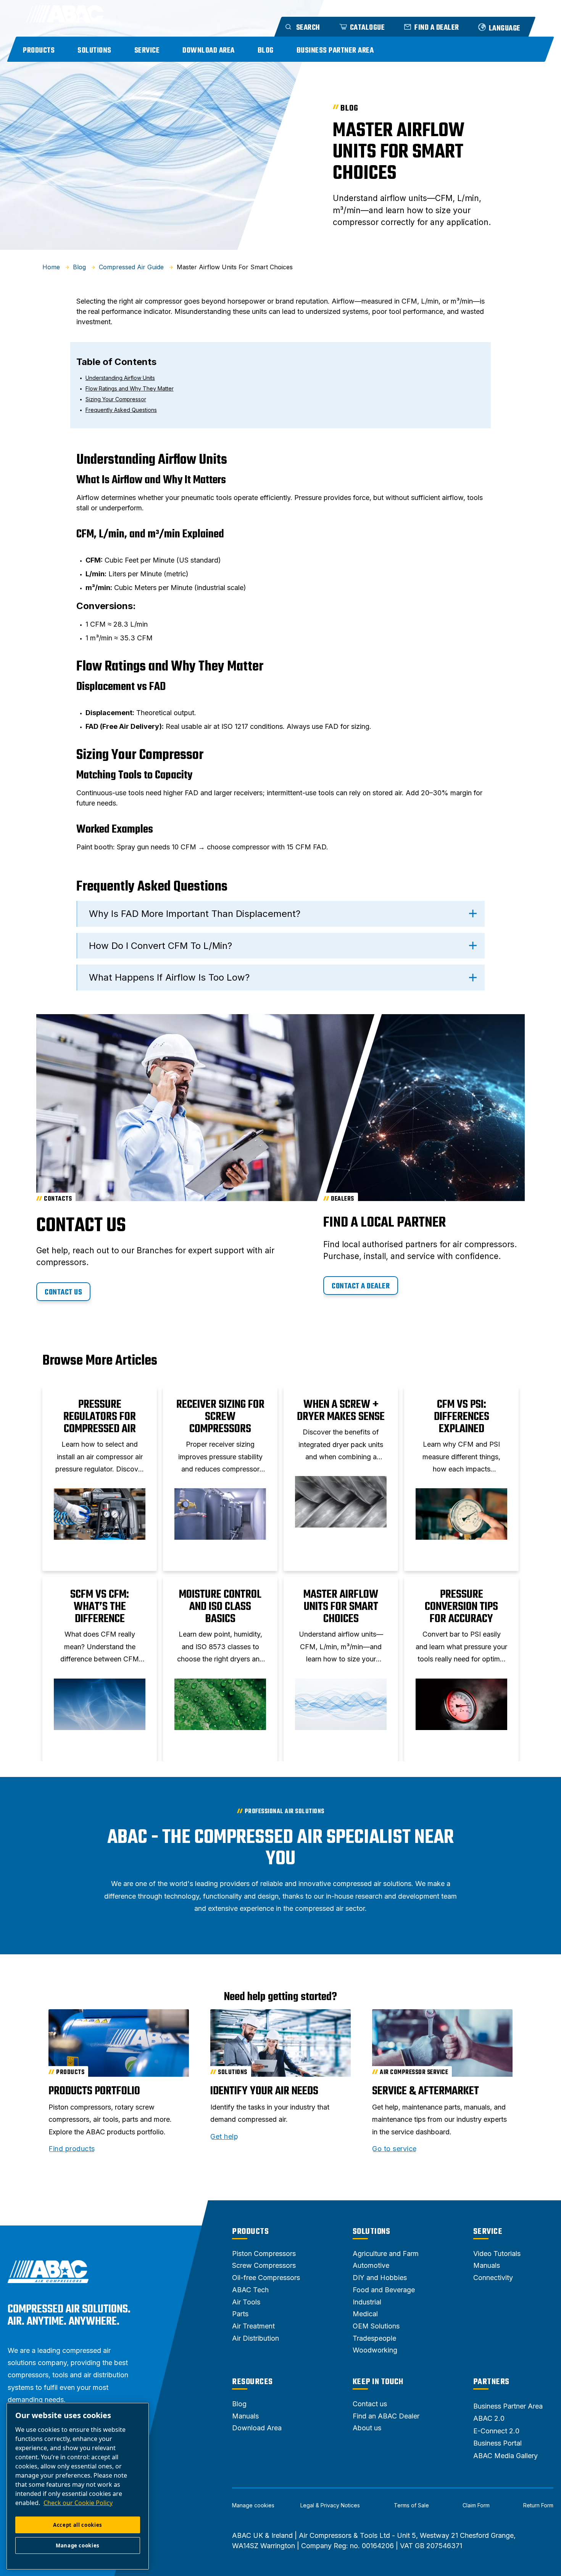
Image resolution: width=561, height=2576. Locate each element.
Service (147, 51)
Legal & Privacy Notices (330, 2505)
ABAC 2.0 (489, 2418)
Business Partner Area (335, 51)
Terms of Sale (411, 2505)
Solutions (94, 51)
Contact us (63, 1292)
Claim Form (476, 2505)
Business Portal (497, 2443)
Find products (72, 2149)
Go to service (394, 2149)
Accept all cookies (78, 2525)
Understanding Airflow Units (120, 378)
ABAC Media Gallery (505, 2456)
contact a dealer (361, 1286)
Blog (266, 51)
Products (39, 51)
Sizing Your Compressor (116, 399)
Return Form (538, 2505)
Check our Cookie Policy (78, 2503)
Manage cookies (253, 2505)
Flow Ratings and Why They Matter (130, 388)
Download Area (209, 51)
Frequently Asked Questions (121, 410)
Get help (224, 2137)
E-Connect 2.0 (496, 2431)
